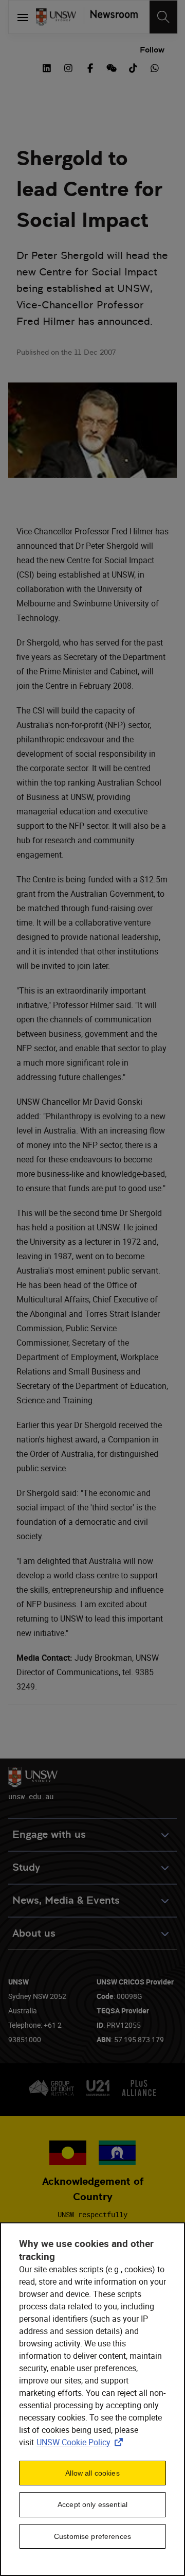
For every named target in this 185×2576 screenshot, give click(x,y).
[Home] (56, 17)
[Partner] (111, 17)
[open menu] (22, 17)
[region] (92, 2399)
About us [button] (34, 1933)
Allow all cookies (92, 2473)
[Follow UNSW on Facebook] (90, 67)
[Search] (163, 17)
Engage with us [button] (49, 1834)
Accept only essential (92, 2504)
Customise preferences (92, 2536)
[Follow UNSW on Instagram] (68, 67)
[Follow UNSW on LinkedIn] (47, 67)
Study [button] (26, 1867)
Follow (152, 50)
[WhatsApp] (155, 67)
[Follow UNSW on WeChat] (112, 67)
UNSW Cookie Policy (82, 2442)
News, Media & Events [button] (66, 1900)
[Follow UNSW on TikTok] (133, 67)
